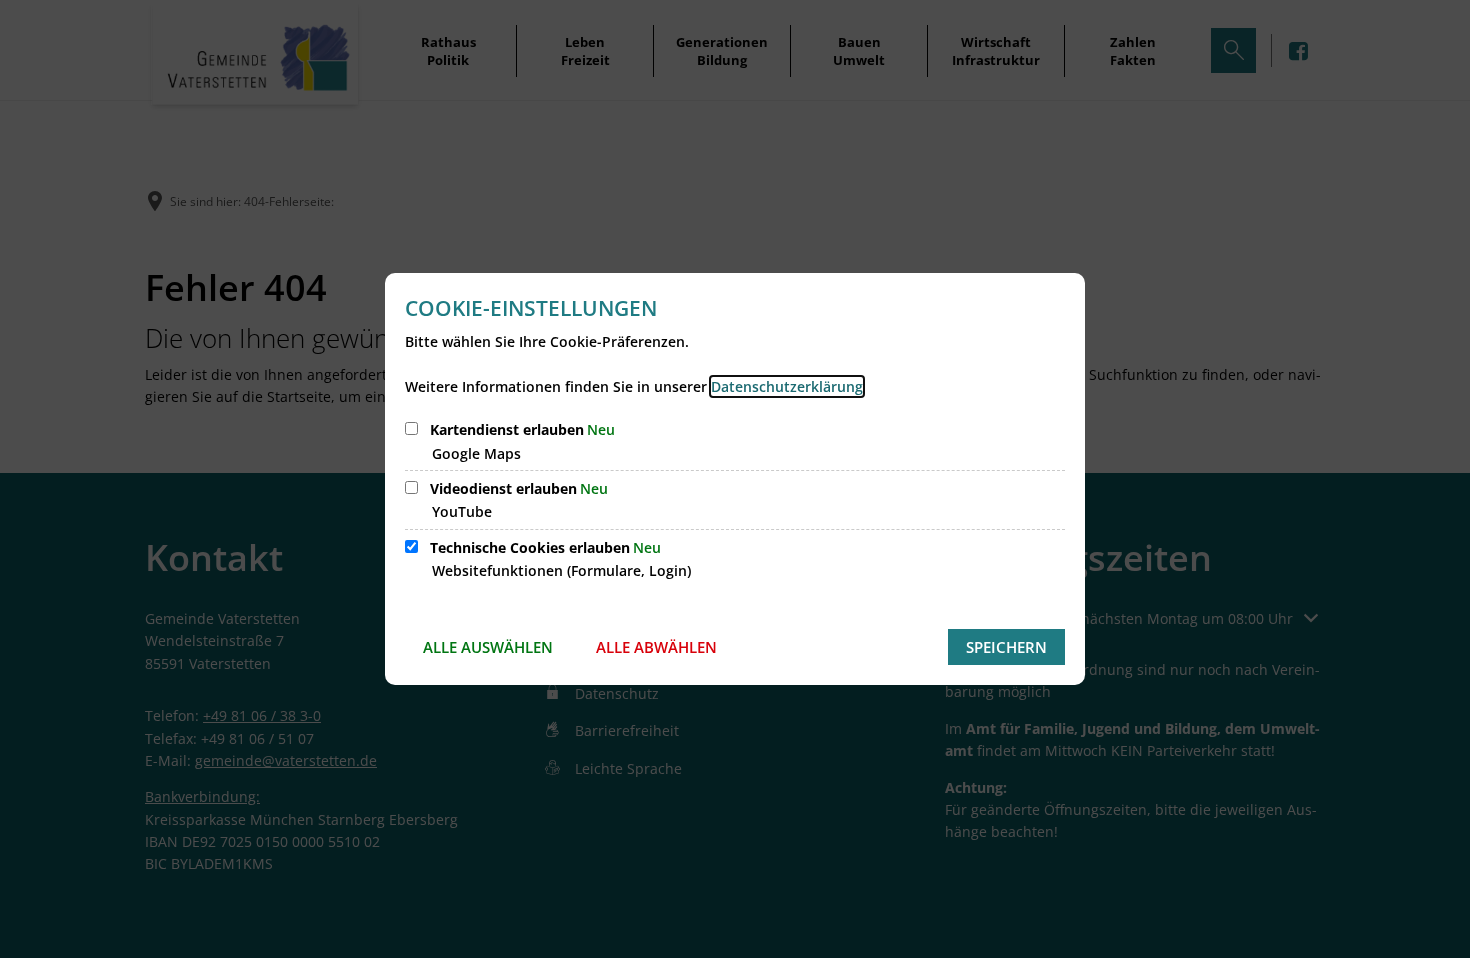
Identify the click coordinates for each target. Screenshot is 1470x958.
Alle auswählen (488, 647)
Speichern (1006, 647)
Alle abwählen (656, 647)
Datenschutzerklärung (787, 386)
